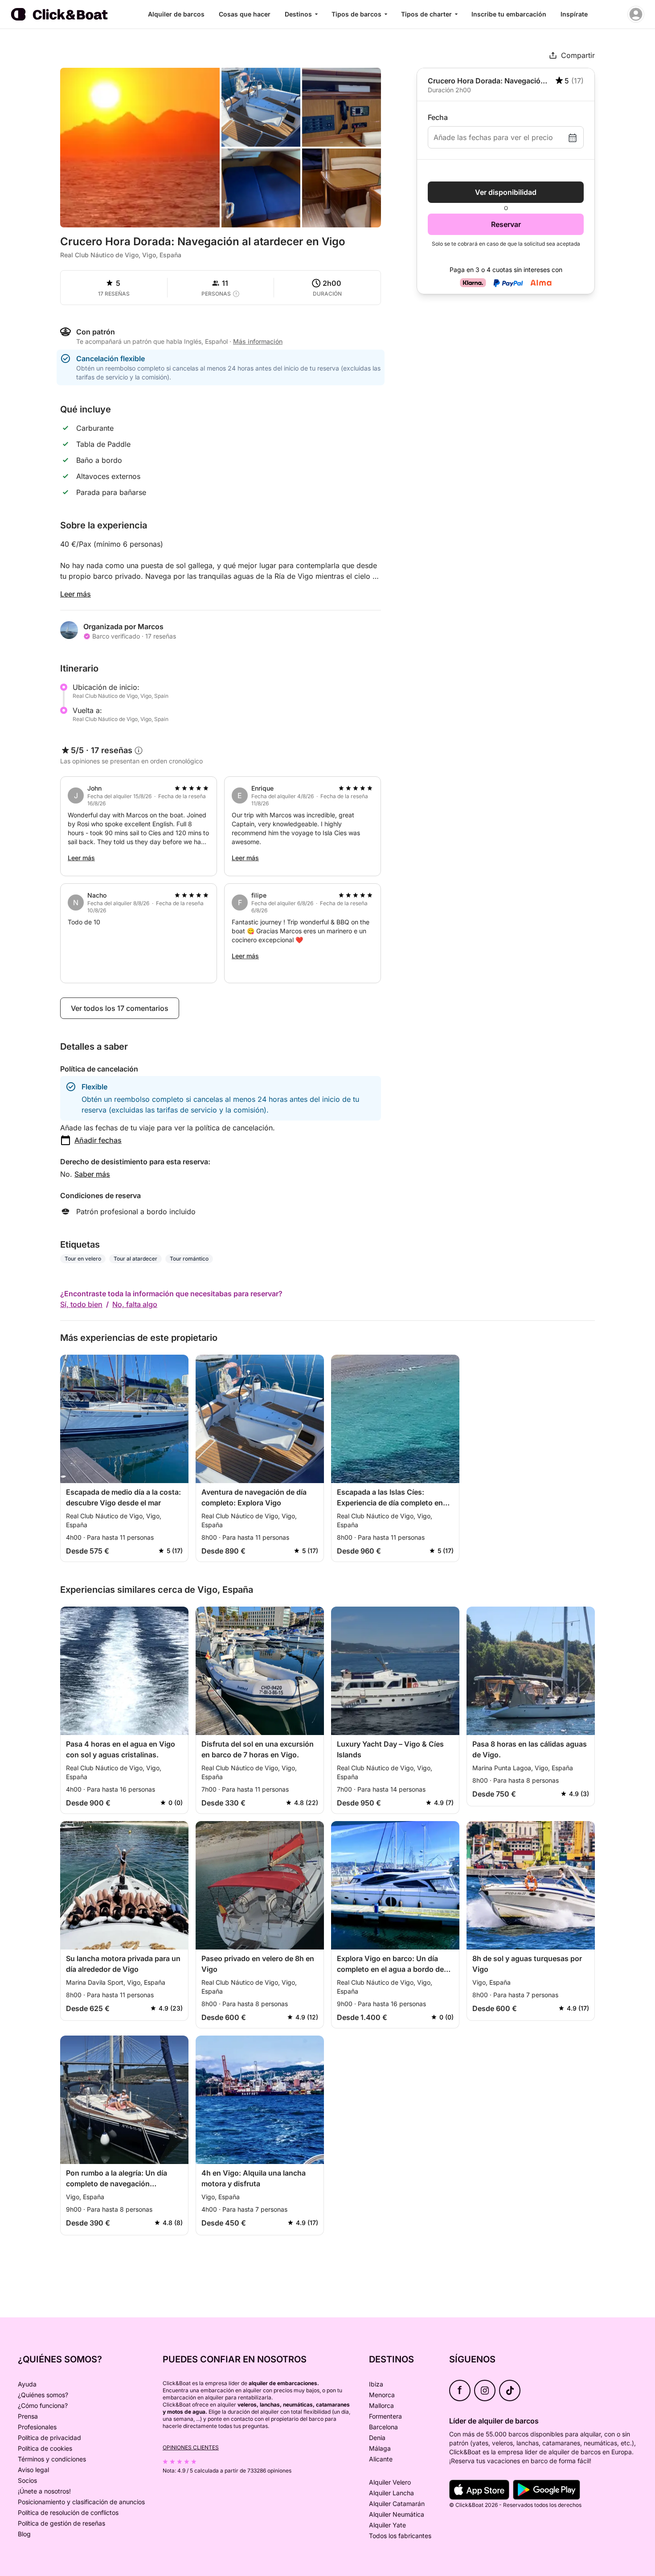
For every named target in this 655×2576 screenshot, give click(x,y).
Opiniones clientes (191, 2447)
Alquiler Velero (390, 2482)
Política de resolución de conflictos (68, 2512)
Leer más (76, 594)
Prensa (28, 2416)
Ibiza (376, 2384)
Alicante (381, 2459)
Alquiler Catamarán (397, 2504)
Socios (27, 2480)
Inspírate (574, 14)
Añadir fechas (98, 1140)
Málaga (380, 2448)
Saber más (92, 1174)
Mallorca (381, 2405)
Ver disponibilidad (506, 192)
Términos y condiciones (52, 2459)
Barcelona (383, 2427)
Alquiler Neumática (397, 2514)
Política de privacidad (49, 2438)
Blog (24, 2534)
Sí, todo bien (81, 1304)
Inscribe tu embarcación (509, 14)
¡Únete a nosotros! (44, 2491)
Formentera (385, 2416)
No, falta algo (135, 1304)
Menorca (382, 2395)
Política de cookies (45, 2448)
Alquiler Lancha (391, 2493)
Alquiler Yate (387, 2525)
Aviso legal (33, 2470)
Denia (377, 2438)
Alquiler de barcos (176, 14)
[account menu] (636, 14)
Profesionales (37, 2427)
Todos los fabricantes (400, 2536)
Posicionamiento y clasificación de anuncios (81, 2502)
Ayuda (27, 2384)
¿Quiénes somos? (43, 2395)
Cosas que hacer (245, 14)
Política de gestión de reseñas (61, 2523)
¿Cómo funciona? (43, 2405)
